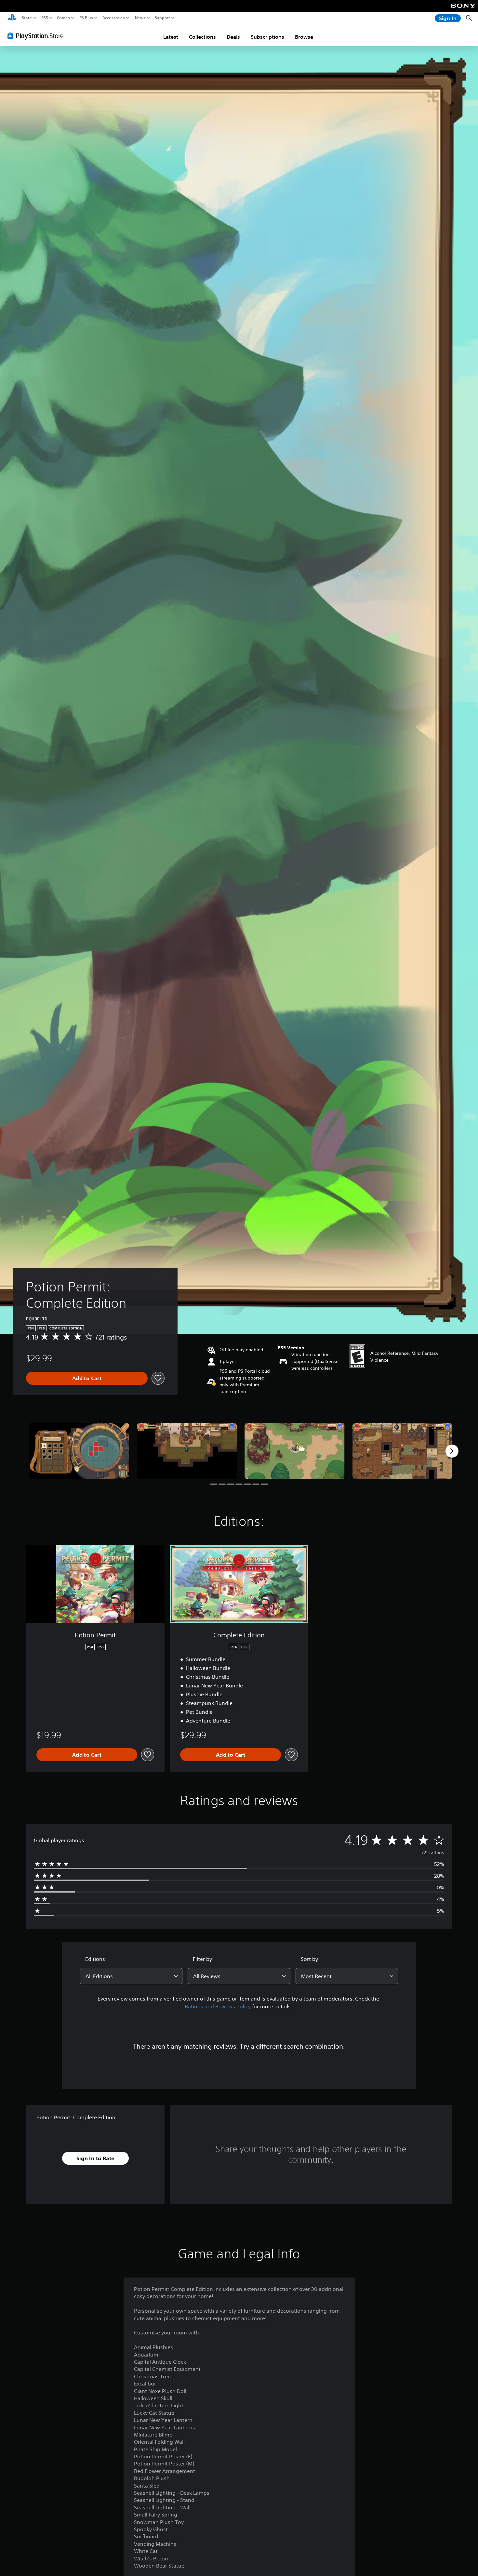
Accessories (114, 18)
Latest (171, 37)
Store (27, 18)
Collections (202, 37)
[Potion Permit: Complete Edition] (79, 1451)
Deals (233, 37)
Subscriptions (267, 37)
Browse (304, 37)
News (140, 18)
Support (163, 18)
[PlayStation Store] (37, 35)
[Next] (452, 1451)
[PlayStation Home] (12, 18)
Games (63, 18)
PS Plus (86, 18)
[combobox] (131, 1976)
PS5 (45, 18)
